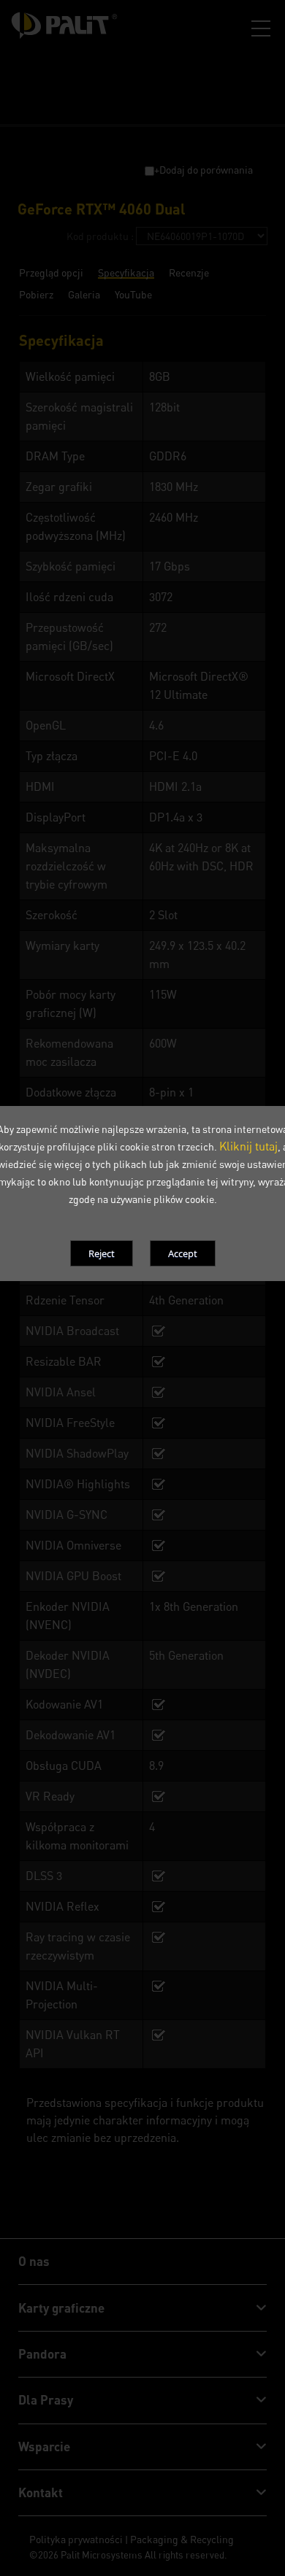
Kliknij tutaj (248, 1146)
